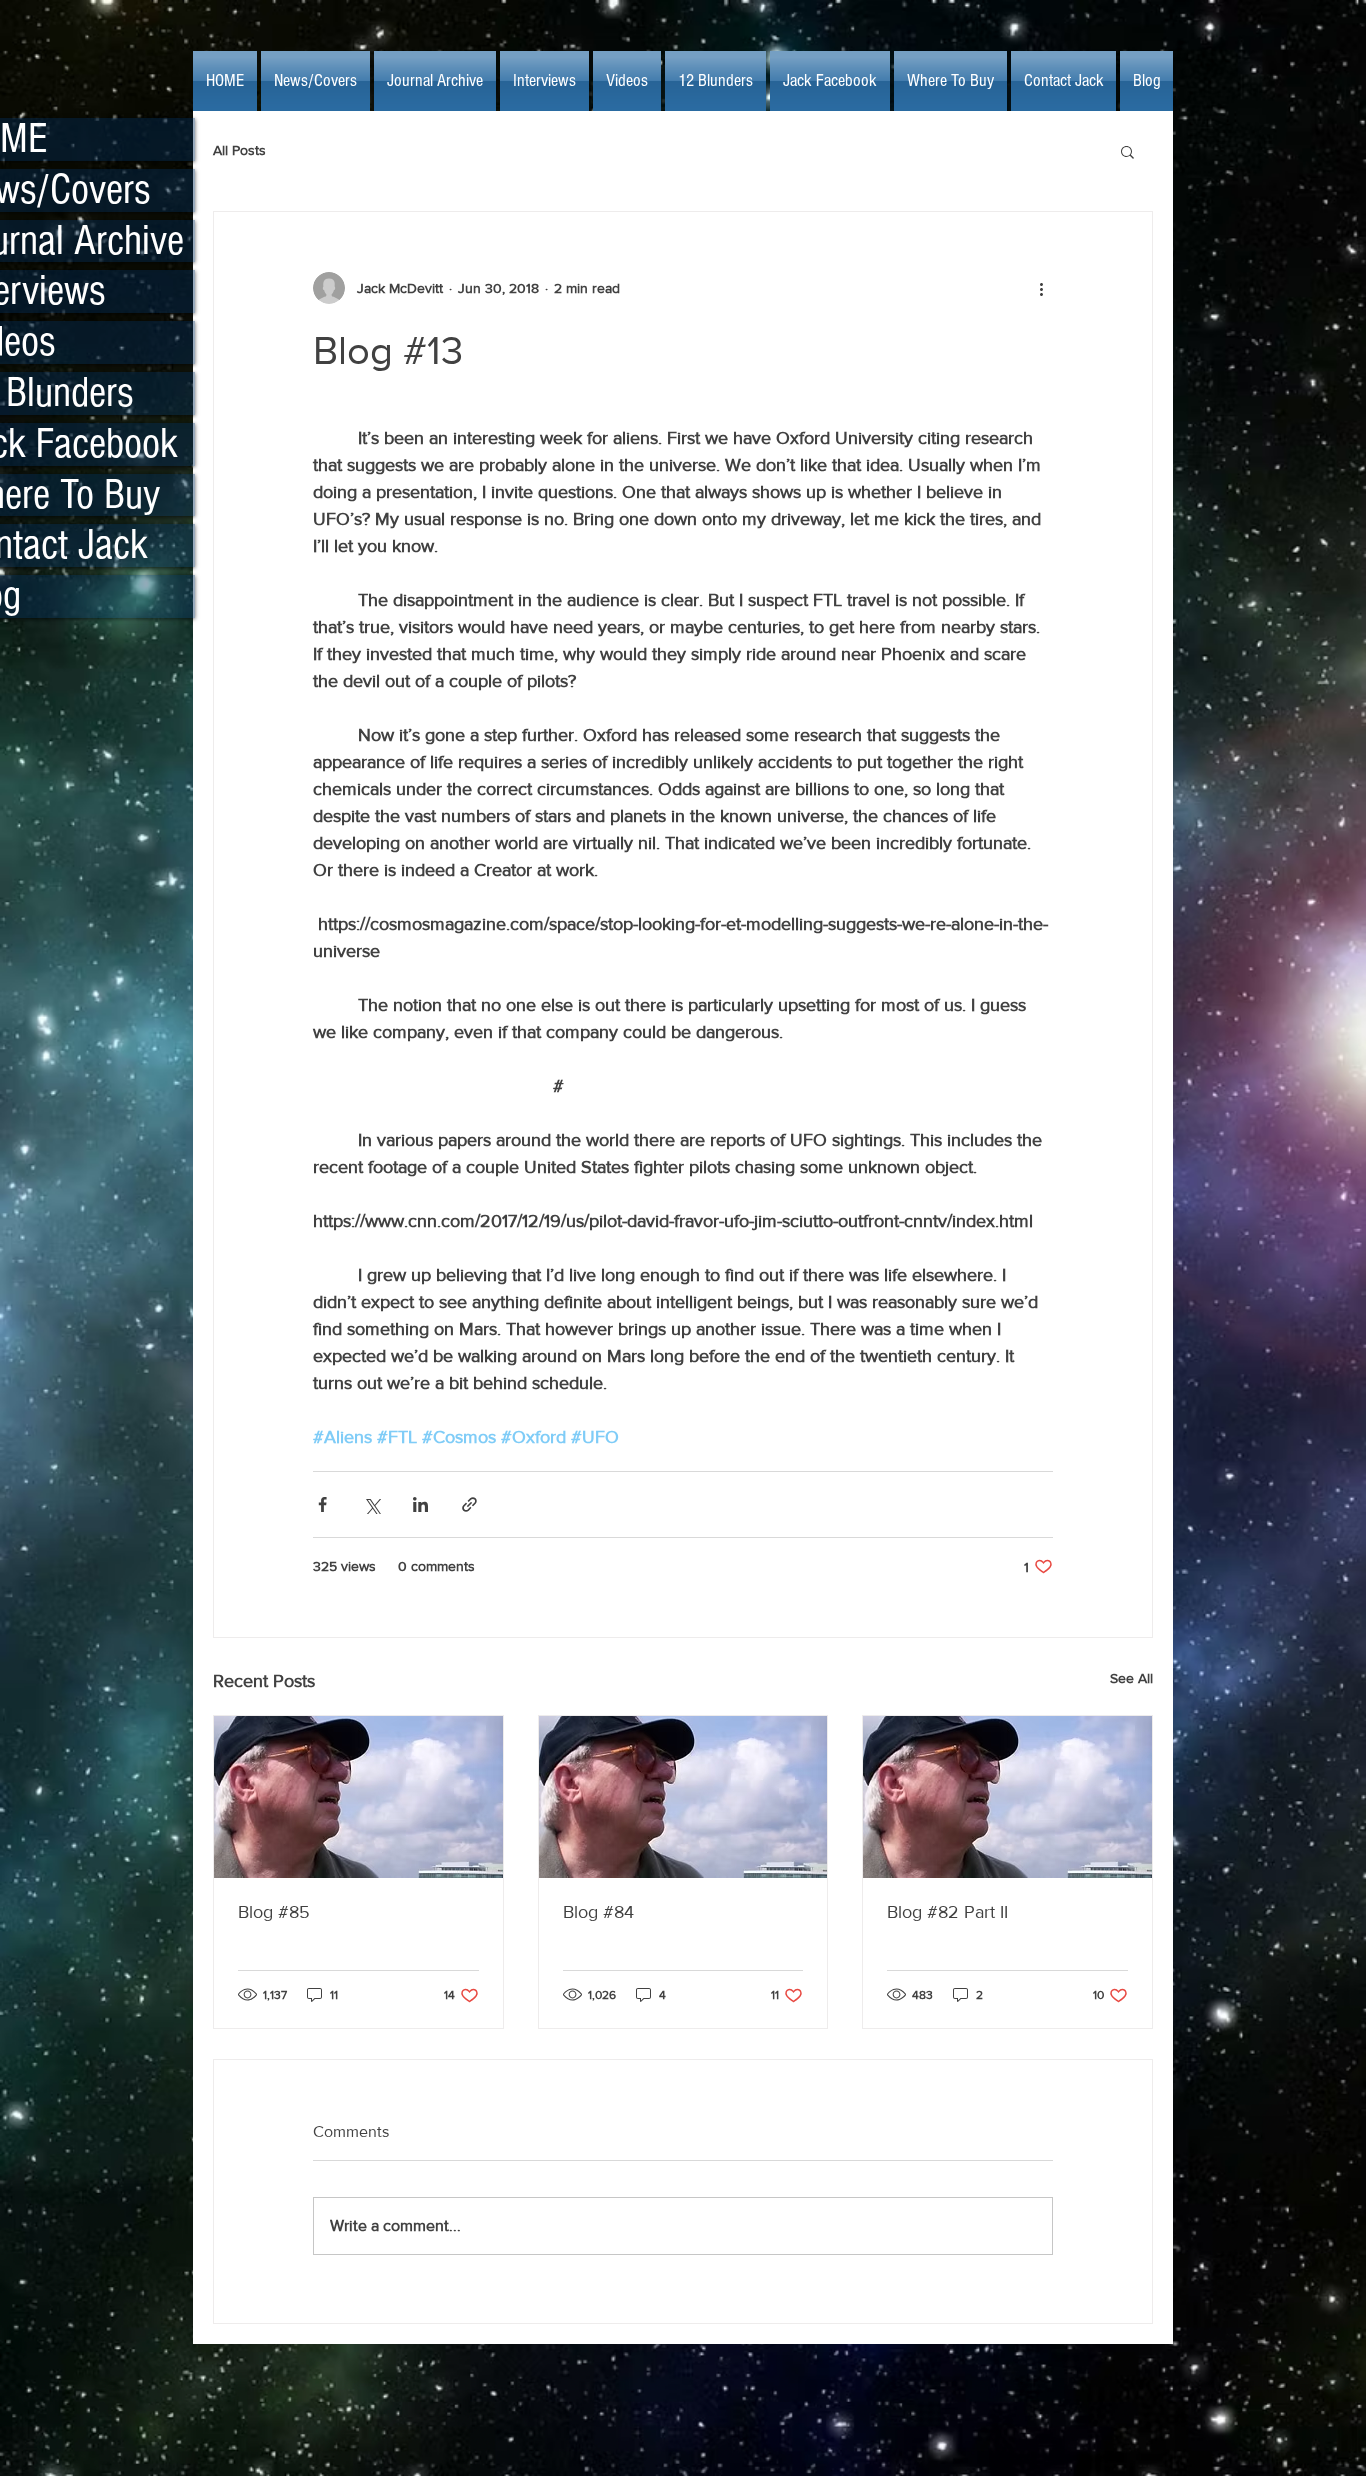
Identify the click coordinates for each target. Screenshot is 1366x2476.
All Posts (239, 150)
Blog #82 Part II (947, 1912)
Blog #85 (274, 1912)
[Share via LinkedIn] (420, 1504)
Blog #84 (598, 1912)
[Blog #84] (683, 1797)
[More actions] (1041, 288)
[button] (1127, 151)
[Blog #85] (358, 1797)
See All (1131, 1678)
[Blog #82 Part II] (1007, 1797)
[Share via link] (469, 1504)
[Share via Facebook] (322, 1504)
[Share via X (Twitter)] (371, 1504)
